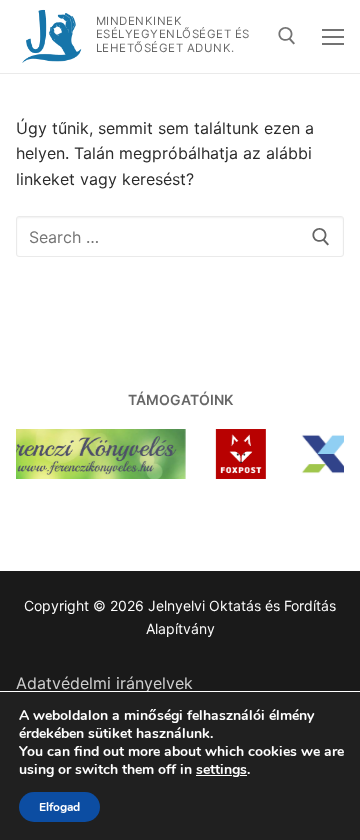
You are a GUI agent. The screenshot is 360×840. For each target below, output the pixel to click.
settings (221, 770)
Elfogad (59, 807)
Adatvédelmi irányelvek (104, 683)
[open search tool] (287, 36)
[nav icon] (333, 37)
